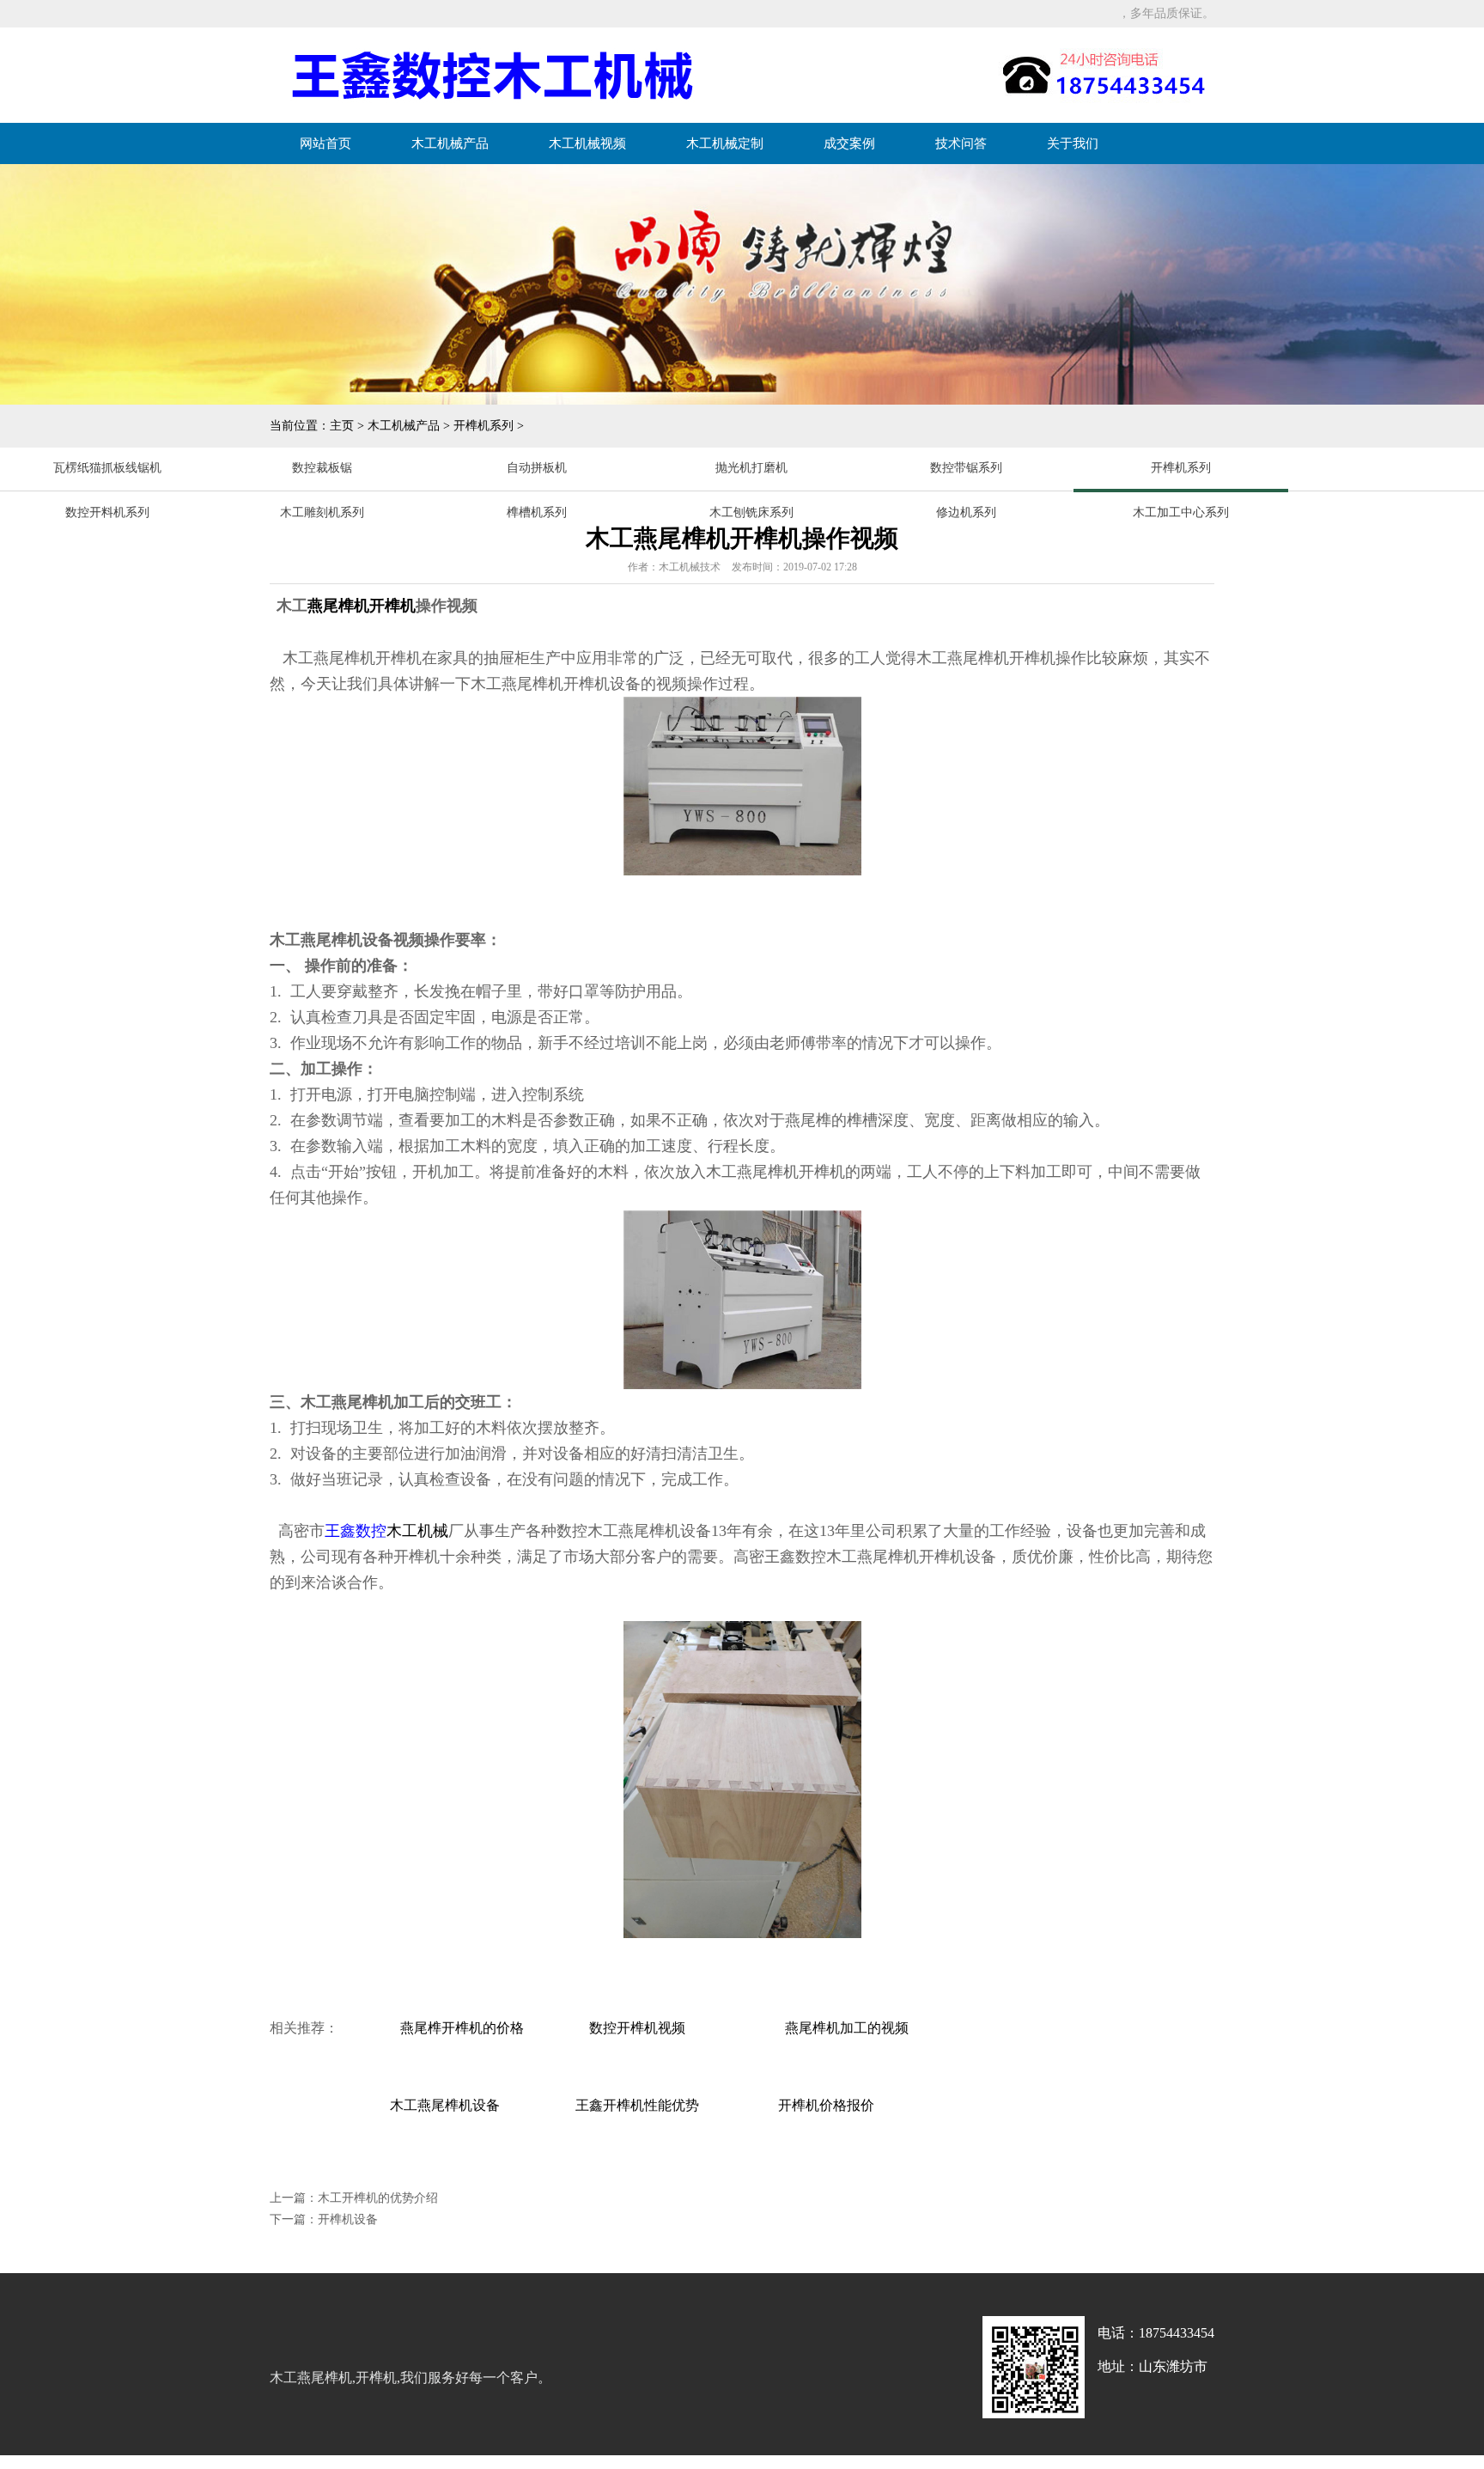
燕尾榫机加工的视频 (847, 2028)
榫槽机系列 (537, 512)
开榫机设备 (348, 2219)
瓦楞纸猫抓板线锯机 (107, 468)
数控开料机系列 (107, 512)
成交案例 (849, 143)
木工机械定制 (725, 143)
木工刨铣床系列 (751, 512)
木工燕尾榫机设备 (445, 2105)
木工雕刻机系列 (322, 512)
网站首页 (325, 143)
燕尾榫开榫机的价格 (462, 2028)
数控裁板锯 (322, 468)
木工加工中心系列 (1181, 512)
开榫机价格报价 (826, 2105)
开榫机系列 (484, 426)
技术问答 (961, 143)
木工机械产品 (450, 143)
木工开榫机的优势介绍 (378, 2198)
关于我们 (1073, 143)
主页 (342, 426)
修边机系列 (966, 512)
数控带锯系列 (966, 468)
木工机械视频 (587, 143)
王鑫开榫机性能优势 (637, 2105)
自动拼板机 (537, 468)
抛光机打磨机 (751, 468)
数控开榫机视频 (639, 2028)
